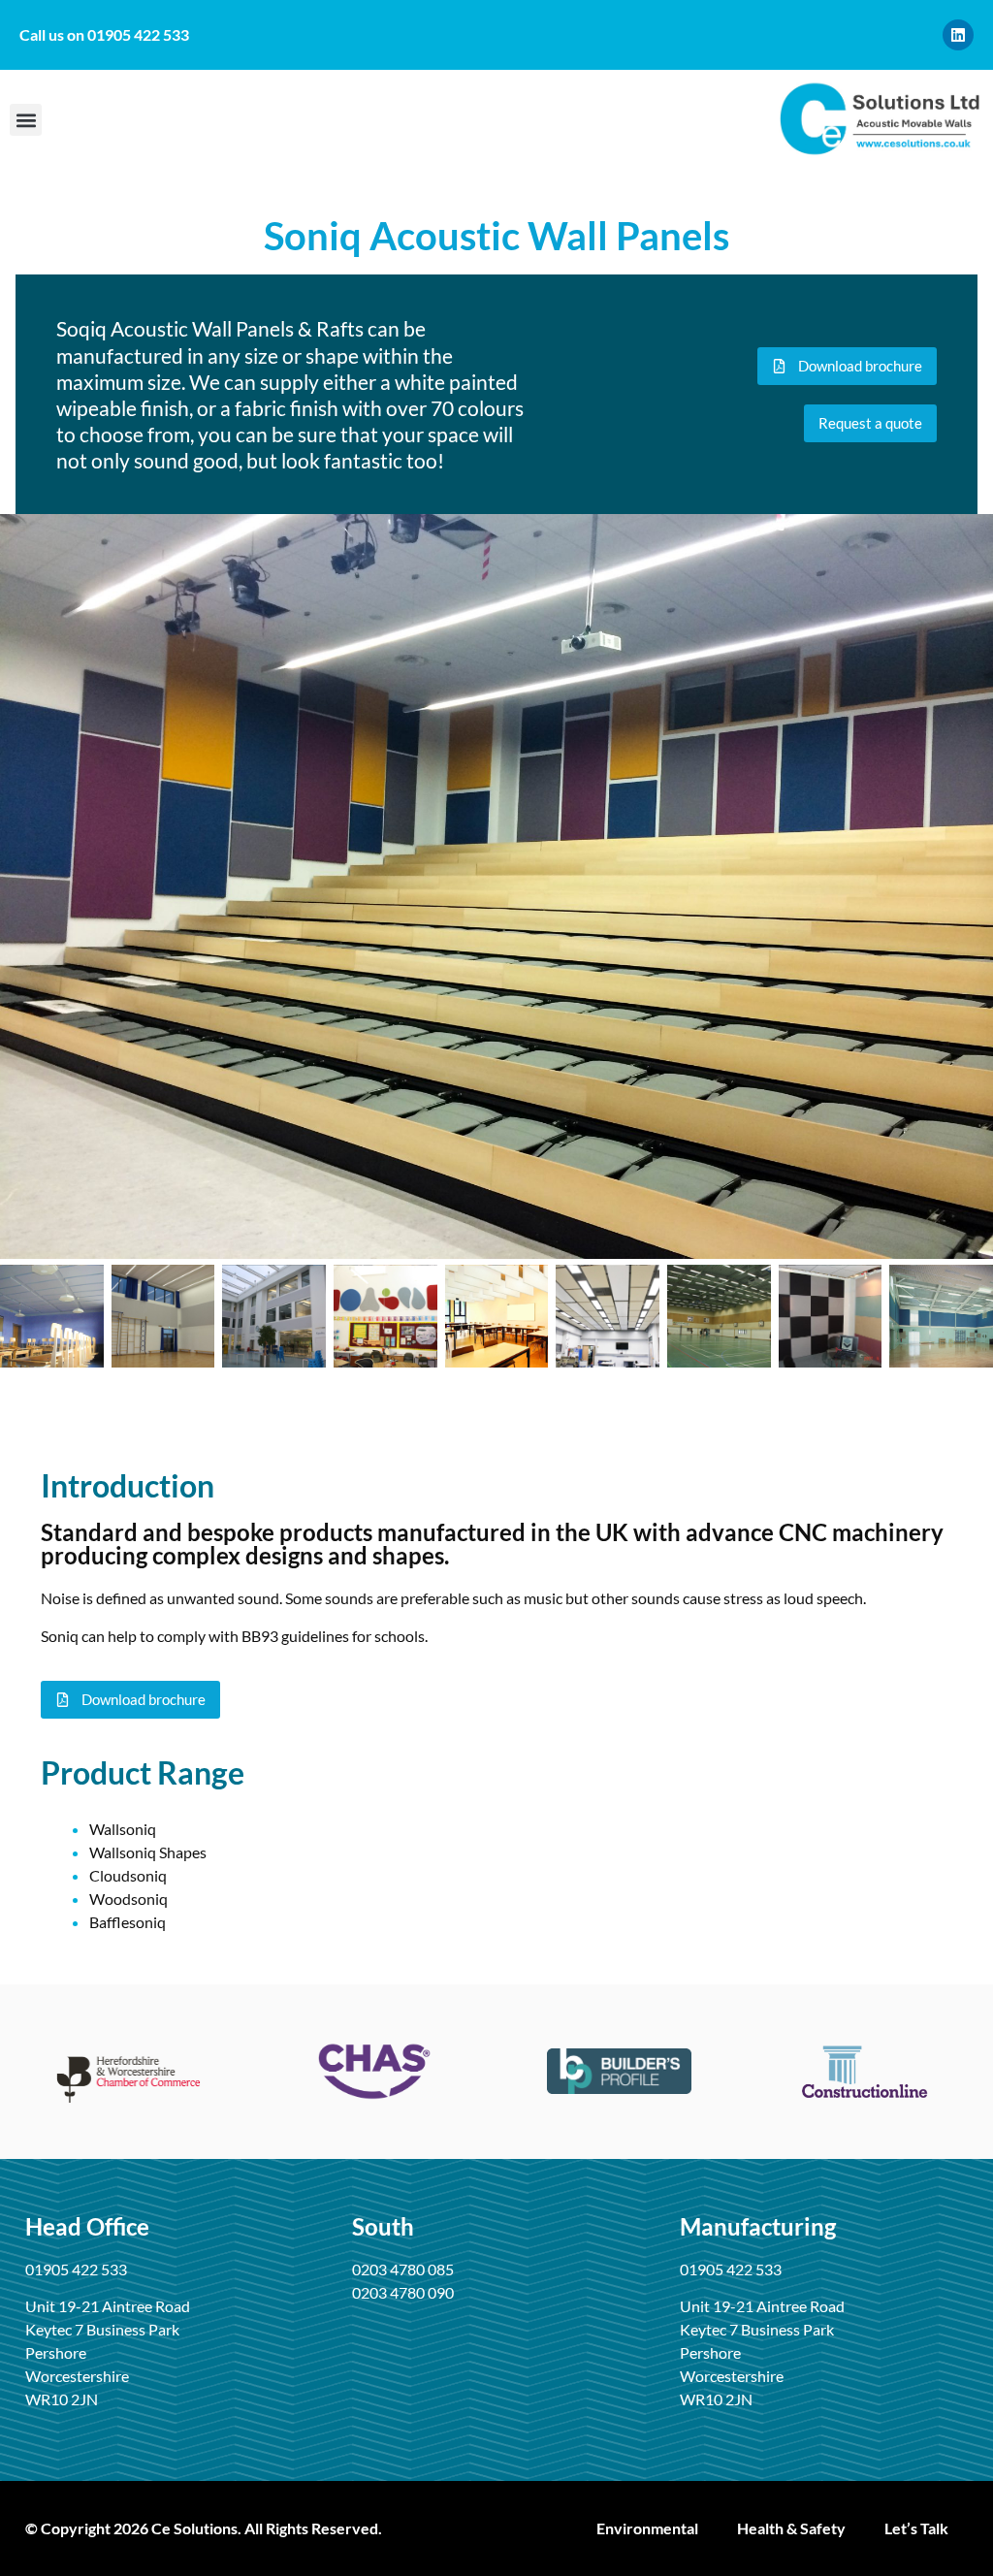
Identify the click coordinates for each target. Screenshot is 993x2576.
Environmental (647, 2528)
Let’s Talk (916, 2528)
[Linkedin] (958, 35)
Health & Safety (791, 2528)
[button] (26, 120)
